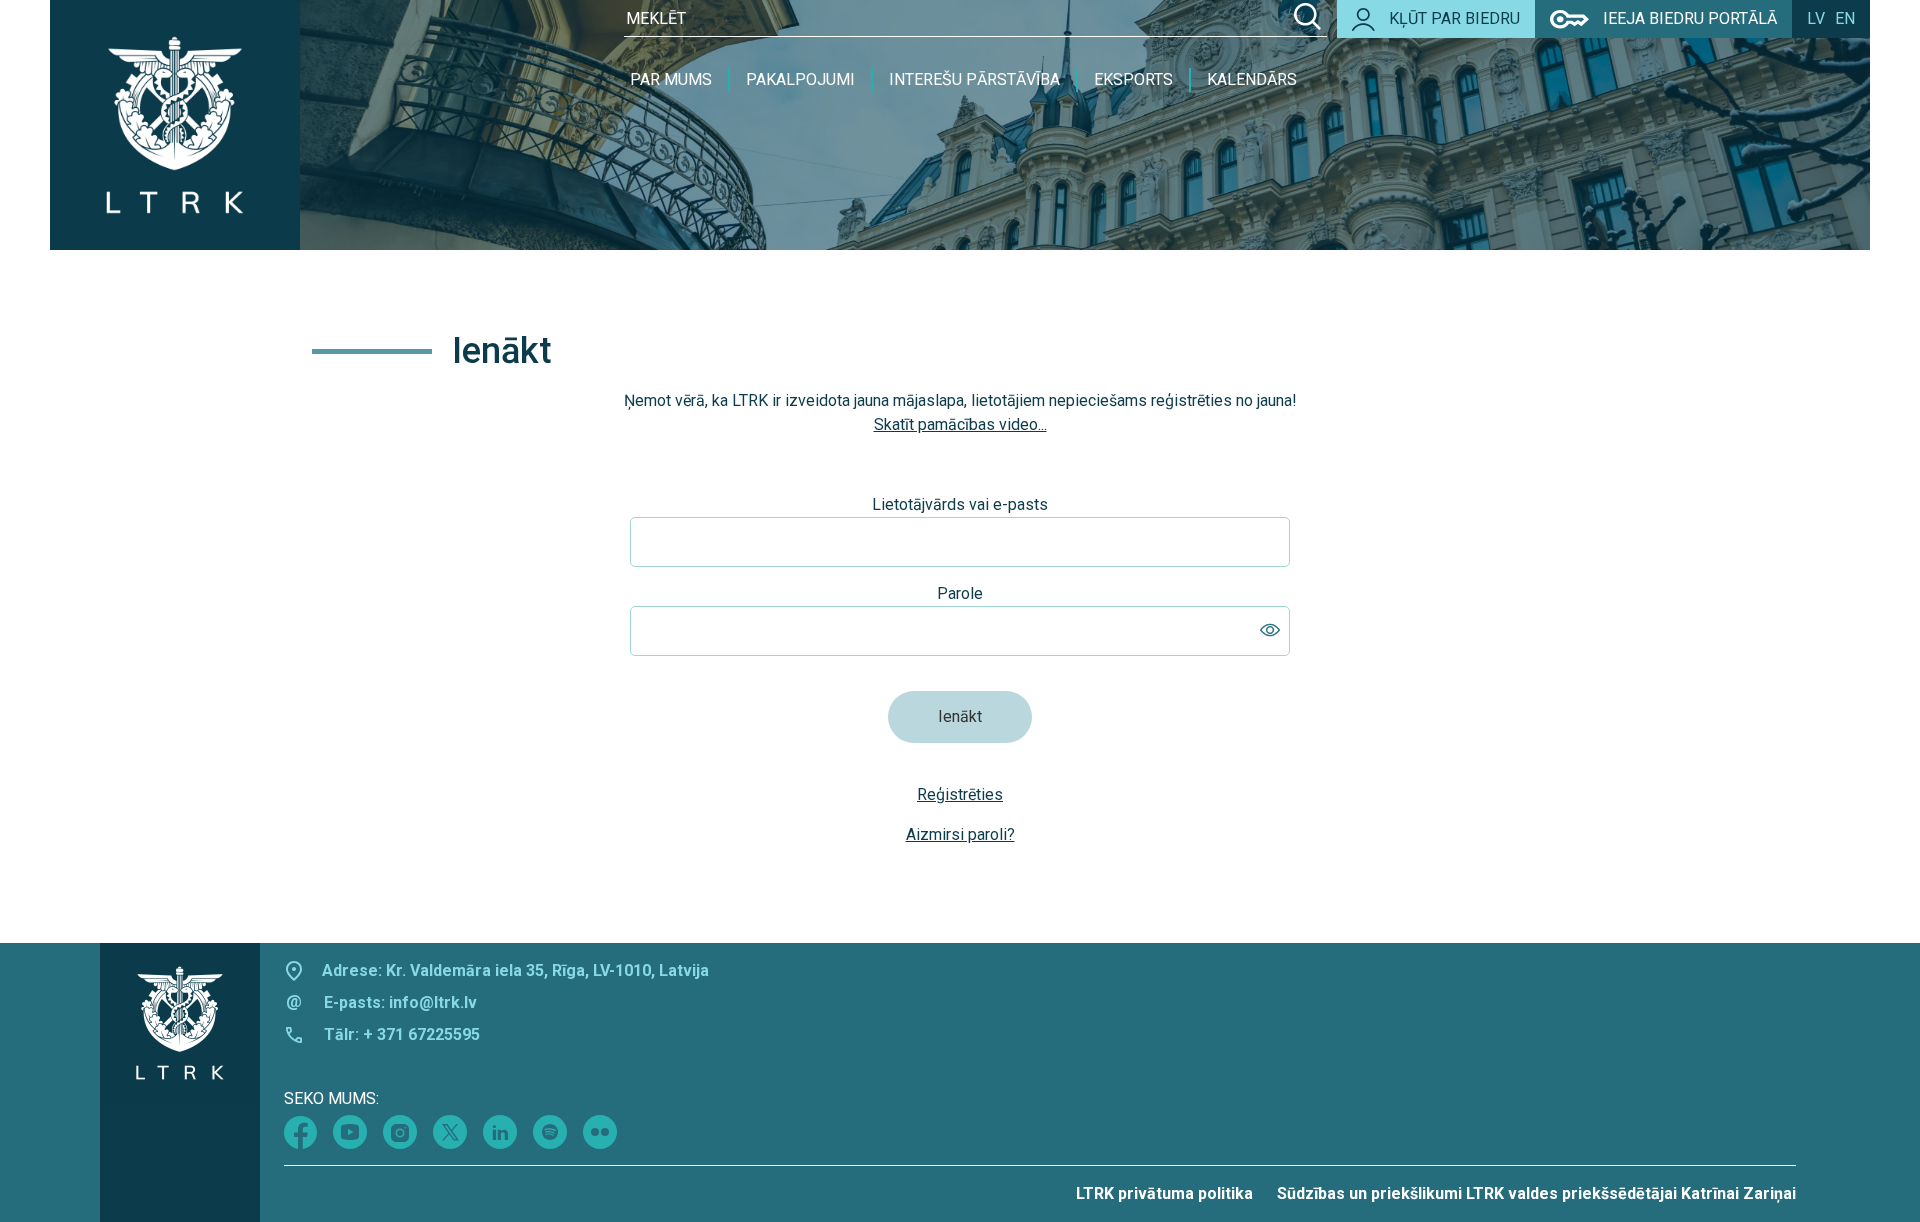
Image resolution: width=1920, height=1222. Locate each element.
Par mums (671, 79)
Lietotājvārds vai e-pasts (960, 504)
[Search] (1307, 19)
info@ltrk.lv (433, 1002)
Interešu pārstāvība (974, 79)
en (1845, 18)
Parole (960, 593)
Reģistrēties (960, 794)
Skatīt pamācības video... (960, 424)
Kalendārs (1252, 79)
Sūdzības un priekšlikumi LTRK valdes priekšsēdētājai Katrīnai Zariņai (1536, 1193)
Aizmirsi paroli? (960, 834)
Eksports (1133, 79)
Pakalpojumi (800, 79)
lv (1816, 18)
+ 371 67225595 (421, 1034)
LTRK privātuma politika (1164, 1193)
